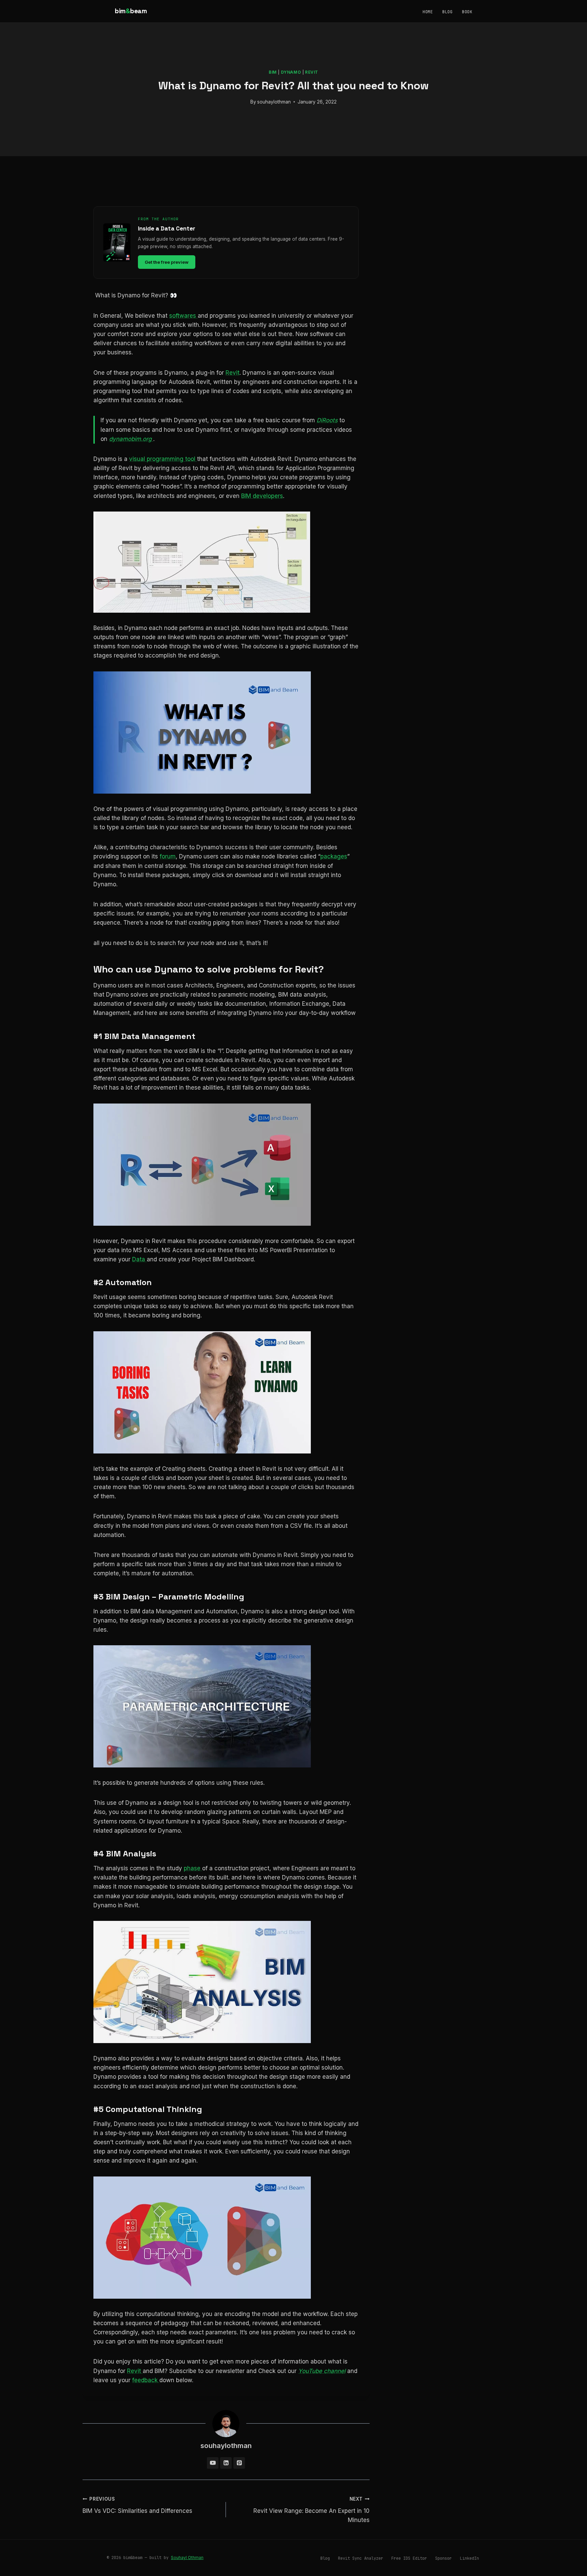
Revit (312, 72)
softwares (183, 316)
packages (334, 856)
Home (428, 12)
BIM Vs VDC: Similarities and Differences (137, 2505)
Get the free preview (167, 262)
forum (168, 856)
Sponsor (443, 2558)
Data (139, 1259)
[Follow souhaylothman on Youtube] (213, 2463)
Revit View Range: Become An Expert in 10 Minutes (311, 2510)
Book (467, 12)
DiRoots (327, 420)
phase (193, 1868)
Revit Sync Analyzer (361, 2558)
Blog (447, 12)
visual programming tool (163, 459)
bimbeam (131, 11)
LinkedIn (469, 2558)
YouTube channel (322, 2371)
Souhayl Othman (187, 2558)
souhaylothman (274, 102)
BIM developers (262, 496)
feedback (146, 2380)
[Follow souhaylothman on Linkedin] (226, 2463)
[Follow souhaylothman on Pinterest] (239, 2463)
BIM (273, 72)
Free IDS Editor (409, 2558)
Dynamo (291, 72)
